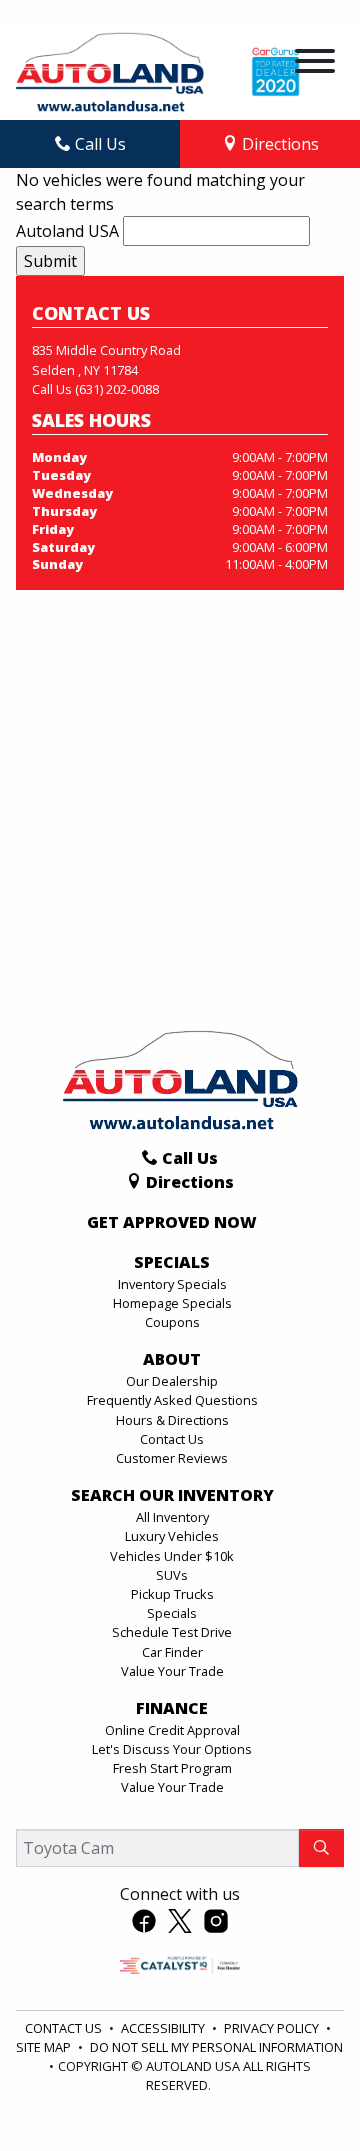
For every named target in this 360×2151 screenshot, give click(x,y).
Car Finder (172, 1652)
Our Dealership (172, 1381)
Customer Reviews (172, 1458)
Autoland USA (67, 231)
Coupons (172, 1322)
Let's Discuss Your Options (172, 1749)
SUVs (172, 1575)
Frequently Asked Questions (172, 1400)
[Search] (321, 1848)
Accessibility (164, 2028)
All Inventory (172, 1517)
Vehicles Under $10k (172, 1556)
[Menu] (315, 64)
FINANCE (172, 1709)
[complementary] (300, 2091)
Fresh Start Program (172, 1768)
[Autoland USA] (110, 70)
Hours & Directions (172, 1420)
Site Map (45, 2047)
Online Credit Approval (172, 1730)
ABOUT (172, 1360)
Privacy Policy (273, 2028)
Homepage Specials (172, 1303)
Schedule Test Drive (172, 1632)
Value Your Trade (172, 1671)
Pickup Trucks (172, 1594)
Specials (172, 1613)
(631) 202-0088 (117, 389)
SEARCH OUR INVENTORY (172, 1496)
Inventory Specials (172, 1284)
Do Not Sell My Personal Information (216, 2047)
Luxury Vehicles (172, 1536)
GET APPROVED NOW (172, 1223)
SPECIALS (172, 1263)
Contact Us (172, 1439)
